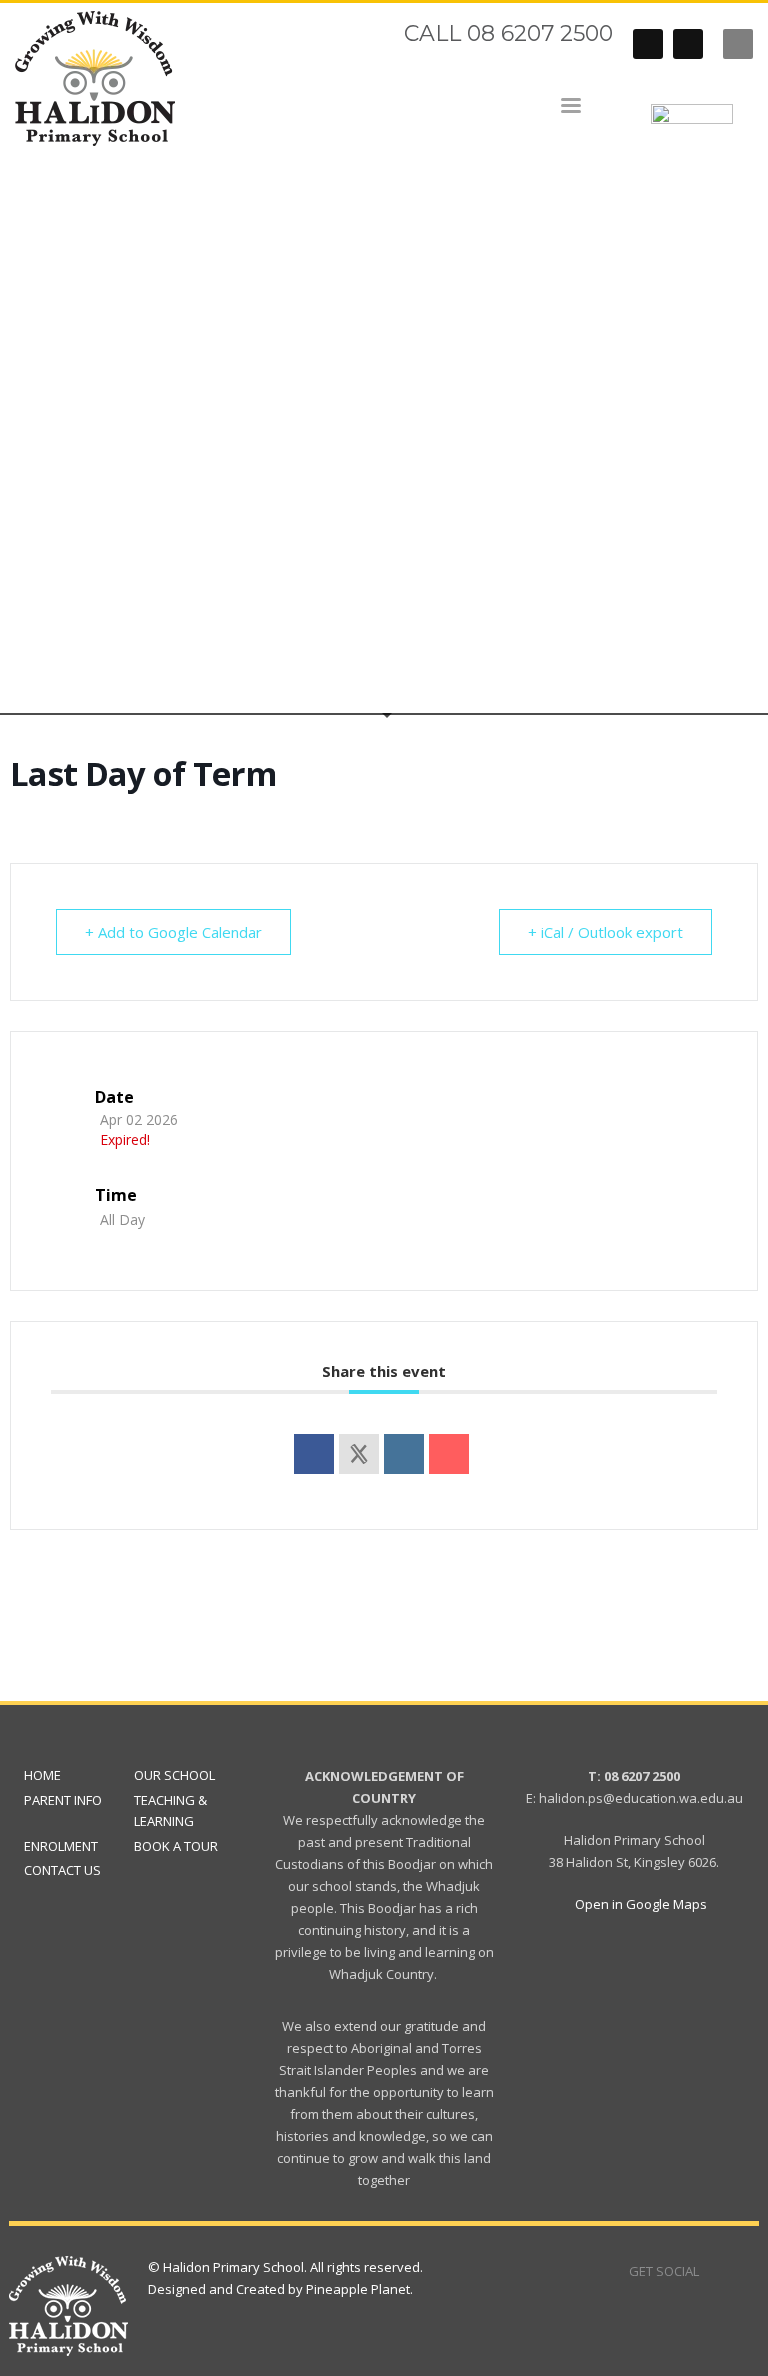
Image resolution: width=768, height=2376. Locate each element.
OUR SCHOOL (174, 1775)
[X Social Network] (359, 1454)
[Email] (449, 1454)
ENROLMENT (61, 1846)
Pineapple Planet (358, 2289)
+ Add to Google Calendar (173, 932)
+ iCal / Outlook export (605, 932)
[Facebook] (648, 44)
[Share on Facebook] (314, 1454)
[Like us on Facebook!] (714, 2271)
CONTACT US (62, 1870)
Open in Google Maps (639, 1904)
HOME (42, 1775)
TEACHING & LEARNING (170, 1810)
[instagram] (688, 44)
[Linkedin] (404, 1454)
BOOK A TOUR (176, 1846)
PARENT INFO (63, 1800)
